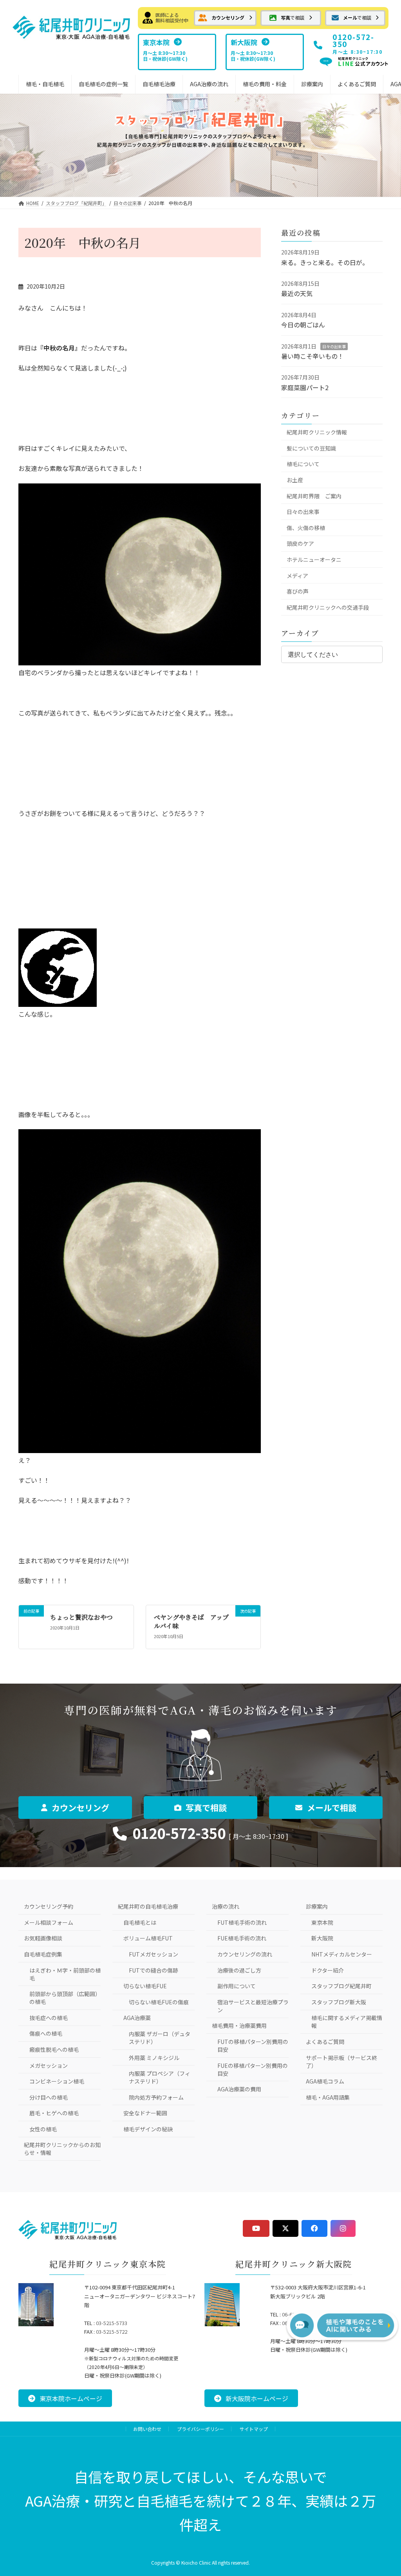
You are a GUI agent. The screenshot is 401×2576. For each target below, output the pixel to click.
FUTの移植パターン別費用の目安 (253, 2046)
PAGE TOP (382, 2490)
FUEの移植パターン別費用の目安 (253, 2069)
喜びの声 (298, 591)
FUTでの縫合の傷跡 (154, 1970)
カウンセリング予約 (49, 1906)
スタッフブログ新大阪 (339, 2002)
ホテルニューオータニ (314, 560)
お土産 (295, 480)
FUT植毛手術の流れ (242, 1922)
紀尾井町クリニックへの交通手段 (328, 607)
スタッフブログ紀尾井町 (341, 1986)
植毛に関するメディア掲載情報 (347, 2022)
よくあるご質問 (325, 2042)
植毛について (303, 464)
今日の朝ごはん (303, 325)
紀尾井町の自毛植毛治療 (148, 1906)
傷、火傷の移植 (306, 528)
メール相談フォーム (49, 1922)
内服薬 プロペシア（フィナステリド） (160, 2077)
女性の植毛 (43, 2129)
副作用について (237, 1986)
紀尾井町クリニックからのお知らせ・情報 (62, 2149)
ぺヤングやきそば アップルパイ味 (191, 1621)
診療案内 (317, 1906)
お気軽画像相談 (43, 1938)
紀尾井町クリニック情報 (317, 432)
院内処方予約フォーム (156, 2097)
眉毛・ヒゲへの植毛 (54, 2113)
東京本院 (322, 1922)
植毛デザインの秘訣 (148, 2129)
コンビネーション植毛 (57, 2081)
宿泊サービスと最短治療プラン (253, 2006)
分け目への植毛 (49, 2097)
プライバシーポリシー (200, 2429)
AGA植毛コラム (325, 2081)
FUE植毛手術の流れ (242, 1938)
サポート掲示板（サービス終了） (341, 2062)
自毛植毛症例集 (43, 1954)
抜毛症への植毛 (49, 2018)
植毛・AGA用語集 (328, 2097)
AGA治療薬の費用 (239, 2089)
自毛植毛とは (140, 1922)
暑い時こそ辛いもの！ (312, 356)
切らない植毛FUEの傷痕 (159, 2002)
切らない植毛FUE (145, 1986)
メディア (297, 576)
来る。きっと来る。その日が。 (325, 262)
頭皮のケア (300, 543)
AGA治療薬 (137, 2018)
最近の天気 (297, 293)
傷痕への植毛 (46, 2033)
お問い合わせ (147, 2429)
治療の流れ (226, 1906)
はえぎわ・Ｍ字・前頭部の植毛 (65, 1974)
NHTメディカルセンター (342, 1954)
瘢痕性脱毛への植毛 (54, 2049)
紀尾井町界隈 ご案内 (314, 496)
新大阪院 (322, 1938)
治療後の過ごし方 (239, 1970)
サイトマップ (254, 2429)
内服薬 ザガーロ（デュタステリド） (160, 2038)
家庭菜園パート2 (305, 387)
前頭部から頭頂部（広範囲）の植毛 (65, 1998)
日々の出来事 (334, 346)
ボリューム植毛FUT (148, 1938)
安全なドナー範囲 (145, 2113)
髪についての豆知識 (311, 448)
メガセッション (49, 2066)
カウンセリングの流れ (245, 1954)
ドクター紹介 (328, 1970)
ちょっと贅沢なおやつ (81, 1617)
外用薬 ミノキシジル (154, 2058)
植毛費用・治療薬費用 (239, 2026)
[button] (225, 18)
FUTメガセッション (154, 1954)
